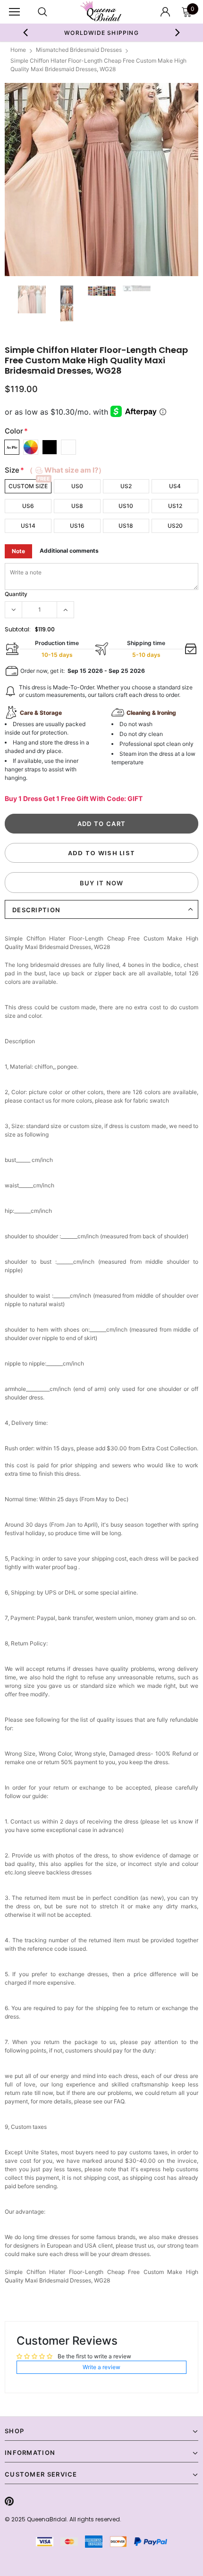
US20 (175, 526)
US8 (77, 506)
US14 (28, 526)
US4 (175, 486)
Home (18, 50)
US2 (126, 486)
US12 (175, 506)
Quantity (16, 594)
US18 (126, 526)
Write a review (101, 2367)
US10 (126, 506)
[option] (101, 180)
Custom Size (28, 486)
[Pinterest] (9, 2501)
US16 (77, 526)
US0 (77, 486)
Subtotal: (18, 629)
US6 (28, 506)
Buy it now (102, 883)
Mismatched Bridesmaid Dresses (79, 50)
